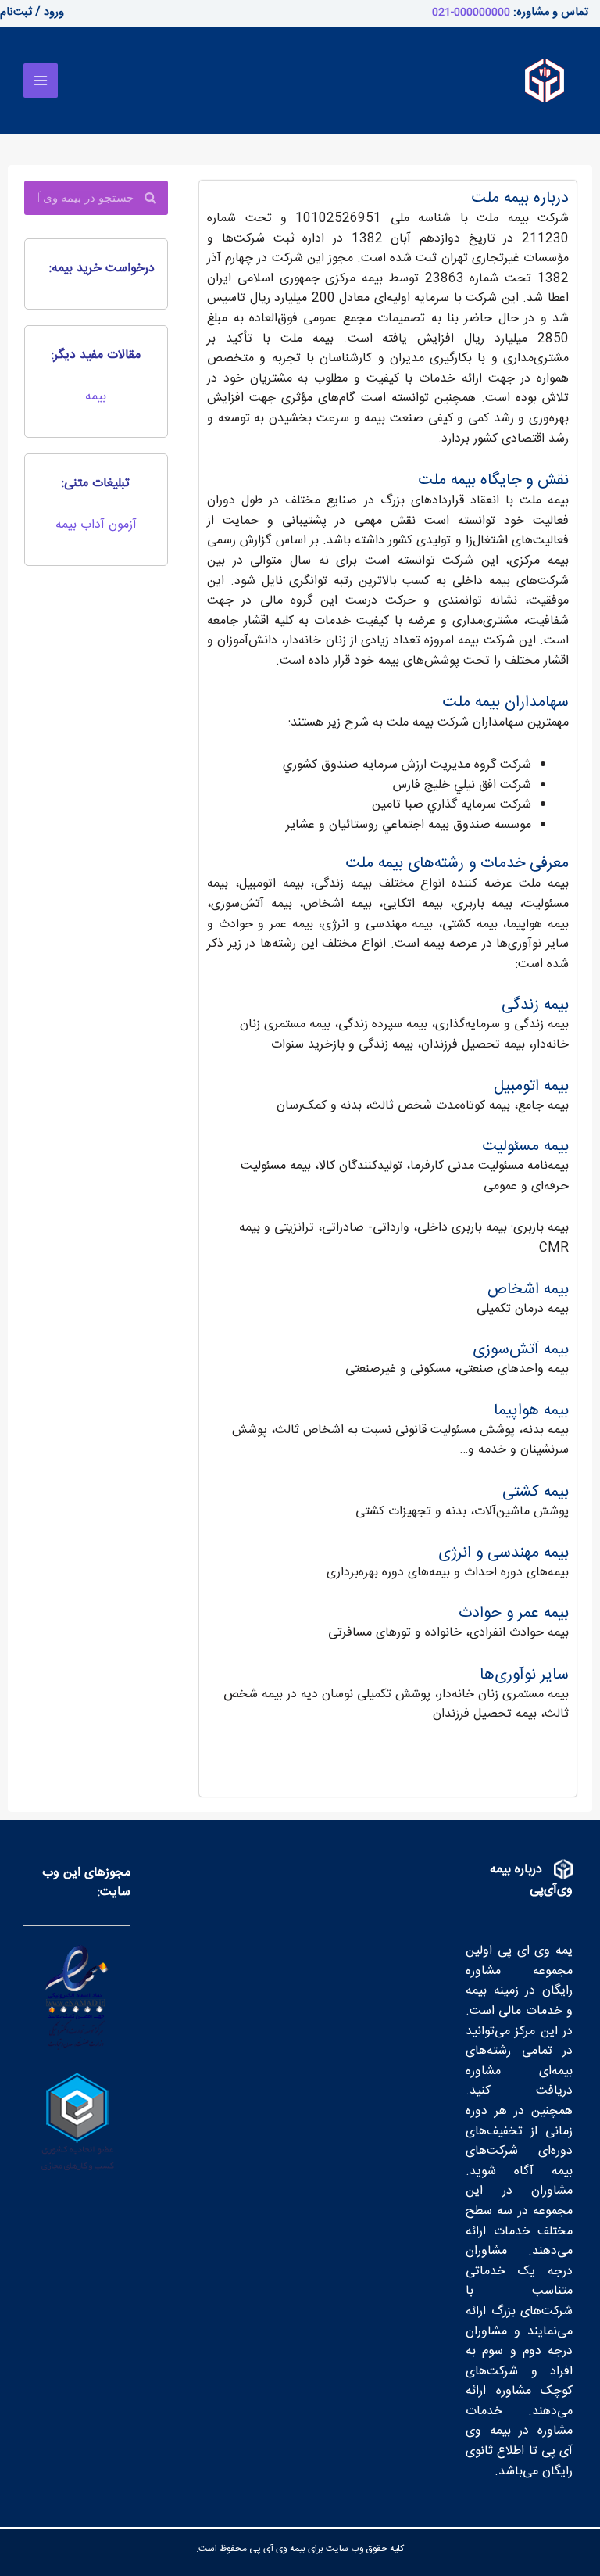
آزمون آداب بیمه (96, 525)
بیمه (96, 397)
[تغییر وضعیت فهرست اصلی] (41, 81)
